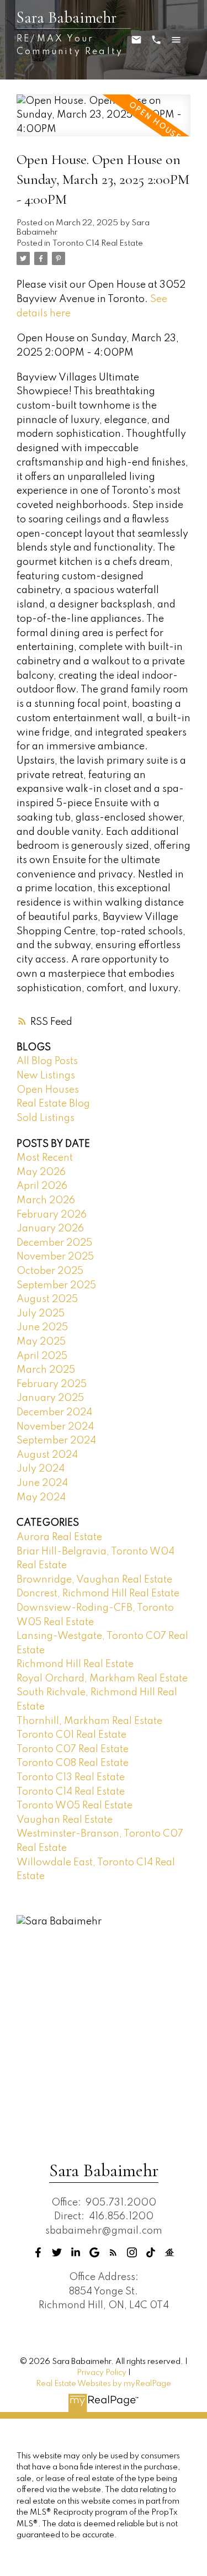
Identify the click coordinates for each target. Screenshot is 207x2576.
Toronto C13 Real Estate (71, 1778)
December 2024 (54, 1413)
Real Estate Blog (53, 1104)
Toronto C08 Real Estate (73, 1763)
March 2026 (46, 1200)
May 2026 (41, 1172)
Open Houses (48, 1090)
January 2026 (50, 1229)
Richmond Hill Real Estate (75, 1664)
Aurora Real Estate (59, 1537)
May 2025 (41, 1342)
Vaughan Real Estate (65, 1820)
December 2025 (54, 1243)
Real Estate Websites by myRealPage (104, 2384)
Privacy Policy (102, 2373)
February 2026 (52, 1215)
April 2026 (42, 1186)
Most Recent (45, 1158)
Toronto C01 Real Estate (71, 1735)
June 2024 (42, 1483)
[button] (38, 2252)
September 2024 (56, 1441)
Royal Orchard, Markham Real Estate (102, 1679)
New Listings (46, 1076)
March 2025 (46, 1370)
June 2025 (42, 1327)
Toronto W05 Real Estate (75, 1806)
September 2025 (56, 1286)
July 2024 (41, 1469)
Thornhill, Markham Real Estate (89, 1721)
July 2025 (41, 1314)
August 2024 (47, 1455)
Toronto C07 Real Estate (73, 1749)
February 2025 (52, 1384)
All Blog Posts (47, 1061)
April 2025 (42, 1356)
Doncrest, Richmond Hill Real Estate (98, 1594)
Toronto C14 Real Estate (98, 244)
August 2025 (47, 1299)
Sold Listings (46, 1118)
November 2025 (55, 1257)
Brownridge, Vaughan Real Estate (94, 1580)
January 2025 (50, 1398)
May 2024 (41, 1498)
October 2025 (50, 1271)
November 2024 (55, 1427)
